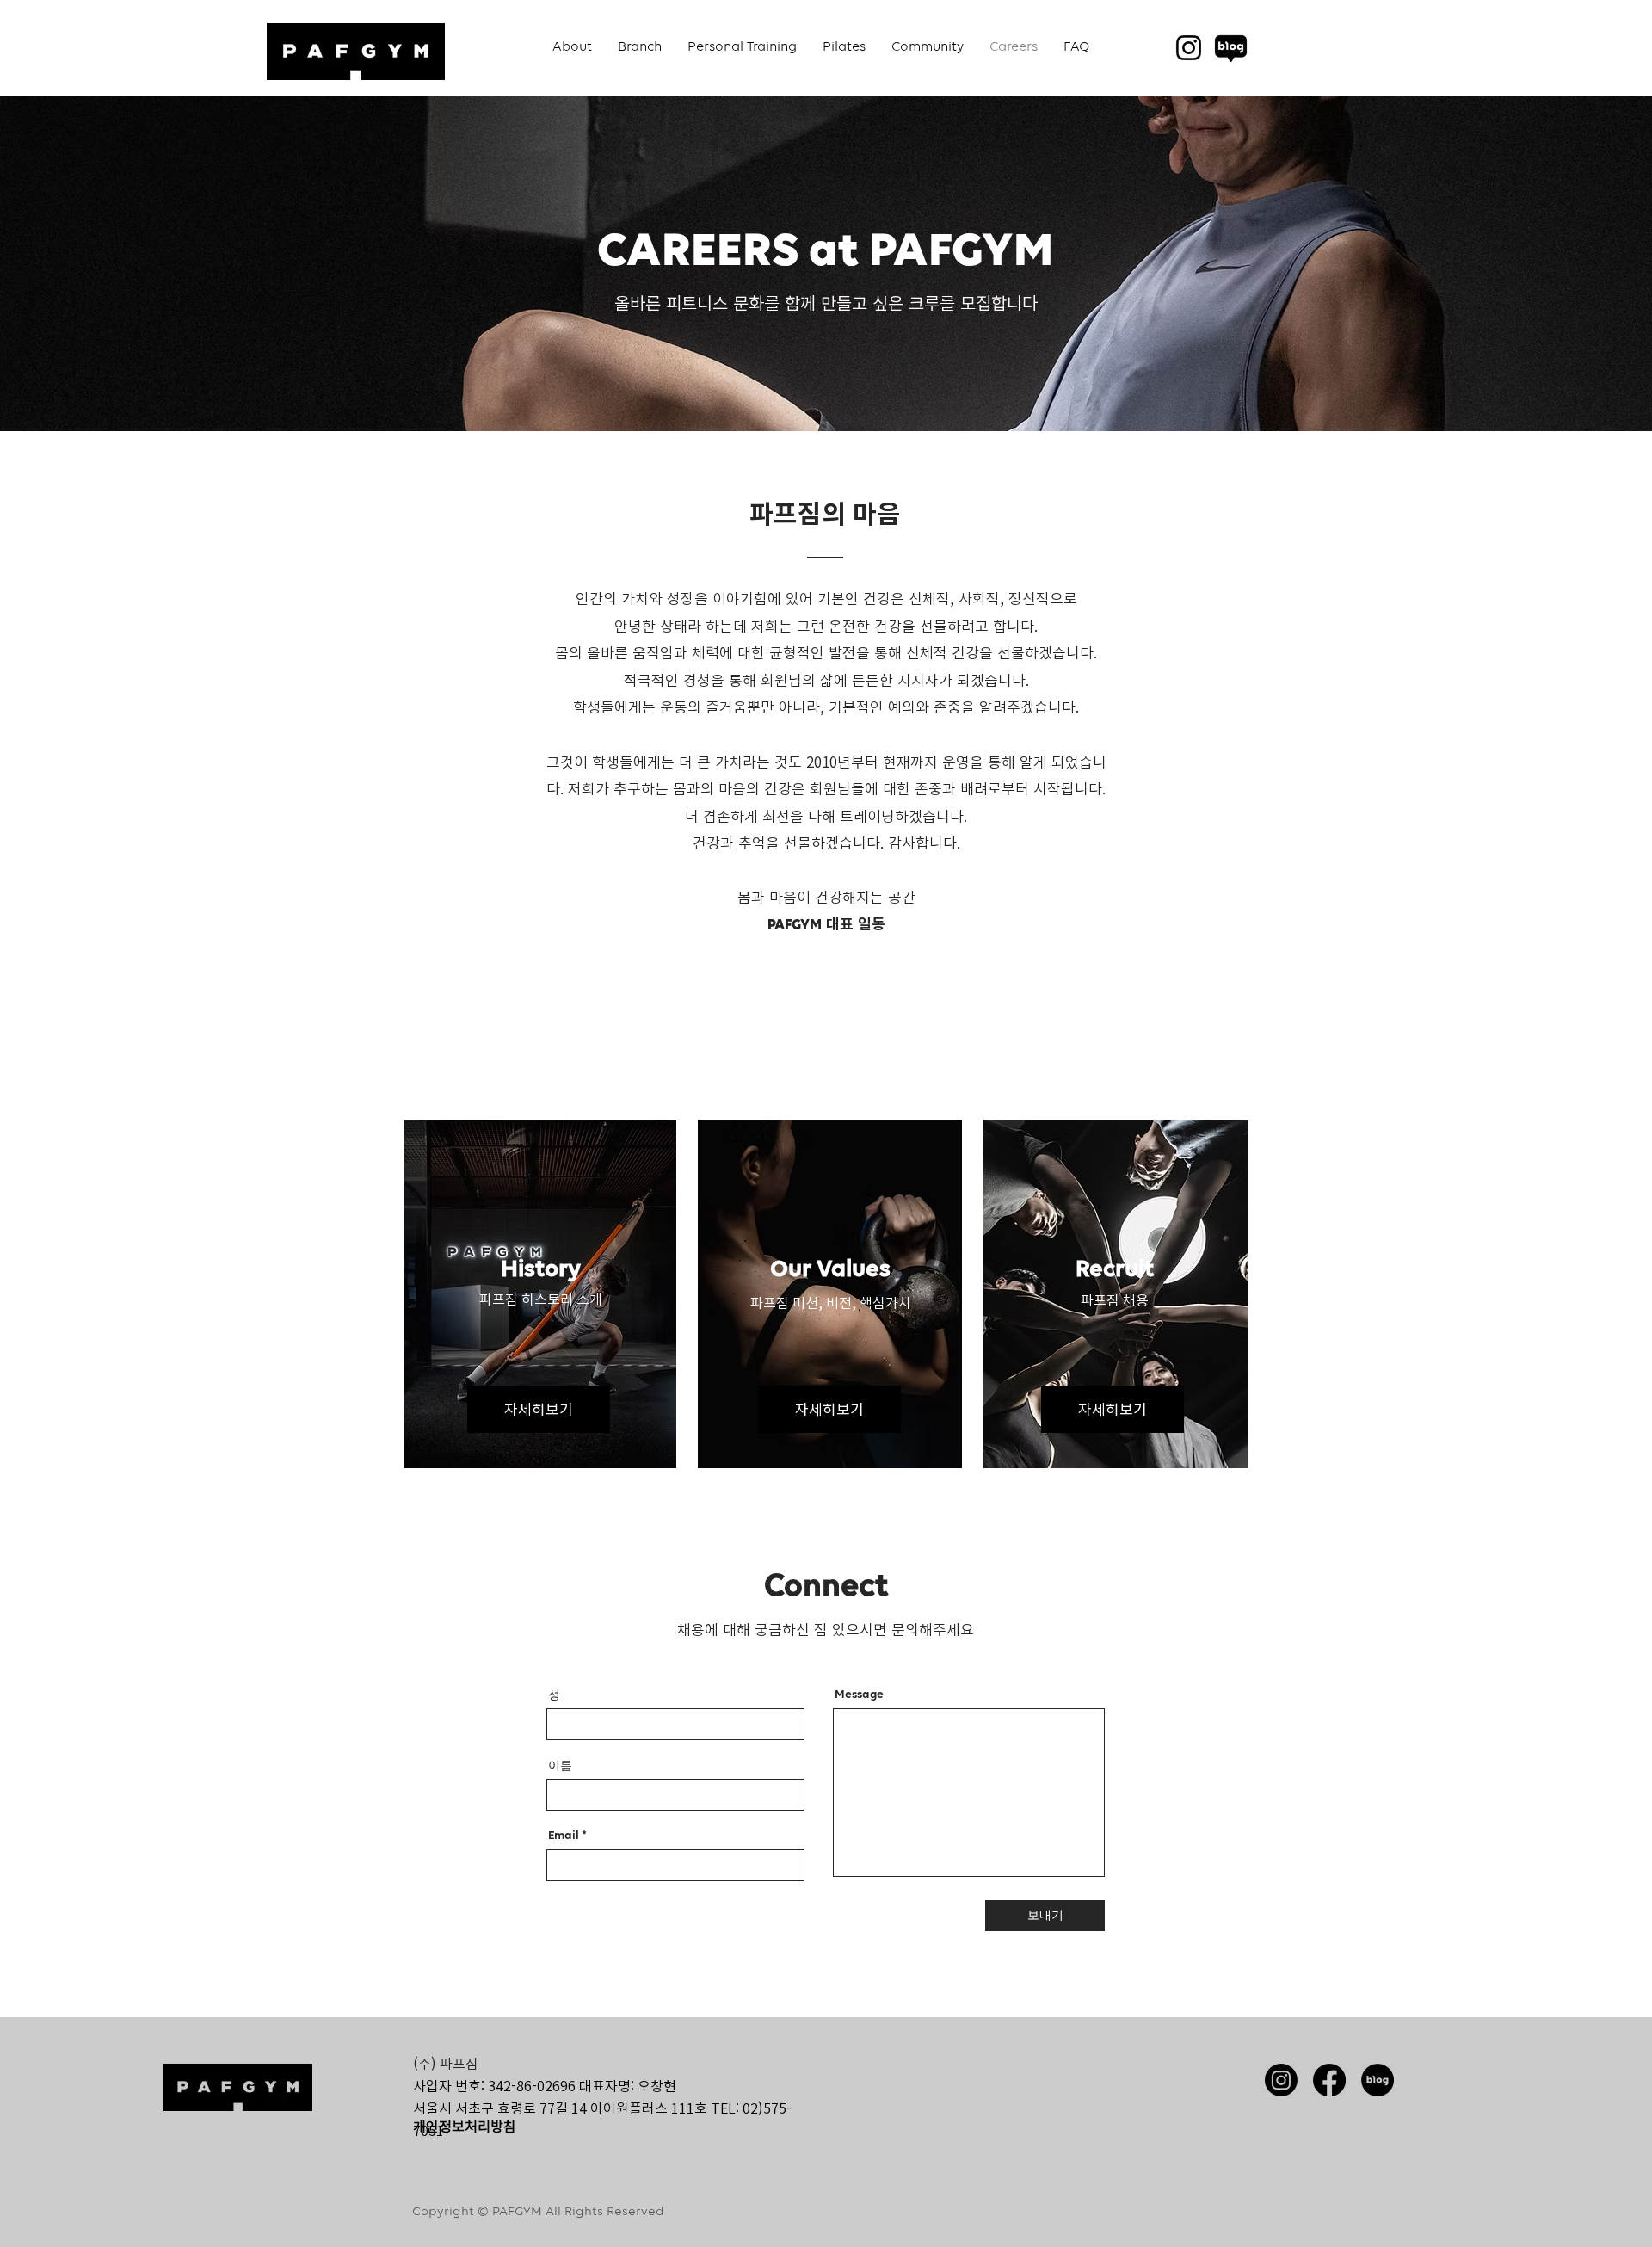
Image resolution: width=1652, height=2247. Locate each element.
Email (564, 1836)
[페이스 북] (1329, 2080)
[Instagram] (1189, 48)
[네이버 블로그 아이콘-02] (1378, 2080)
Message (859, 1695)
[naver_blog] (1231, 48)
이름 (560, 1765)
